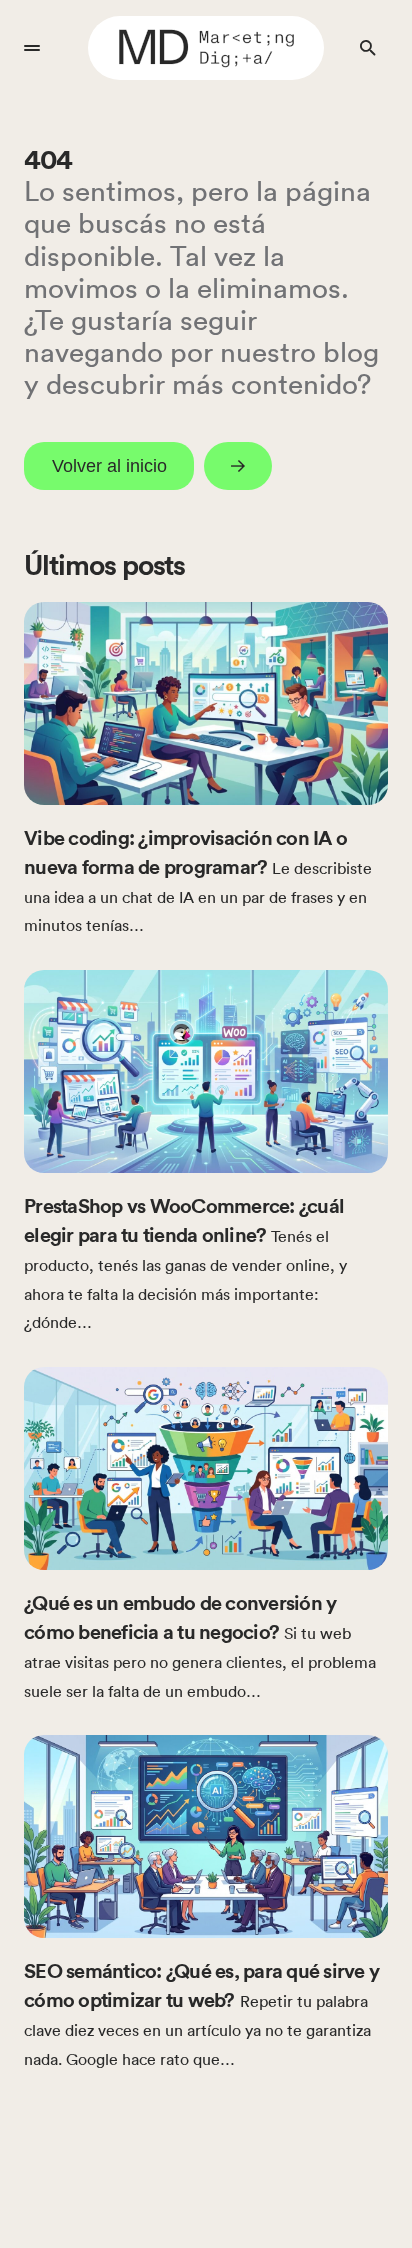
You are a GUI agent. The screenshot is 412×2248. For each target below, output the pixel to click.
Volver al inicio (109, 466)
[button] (32, 48)
